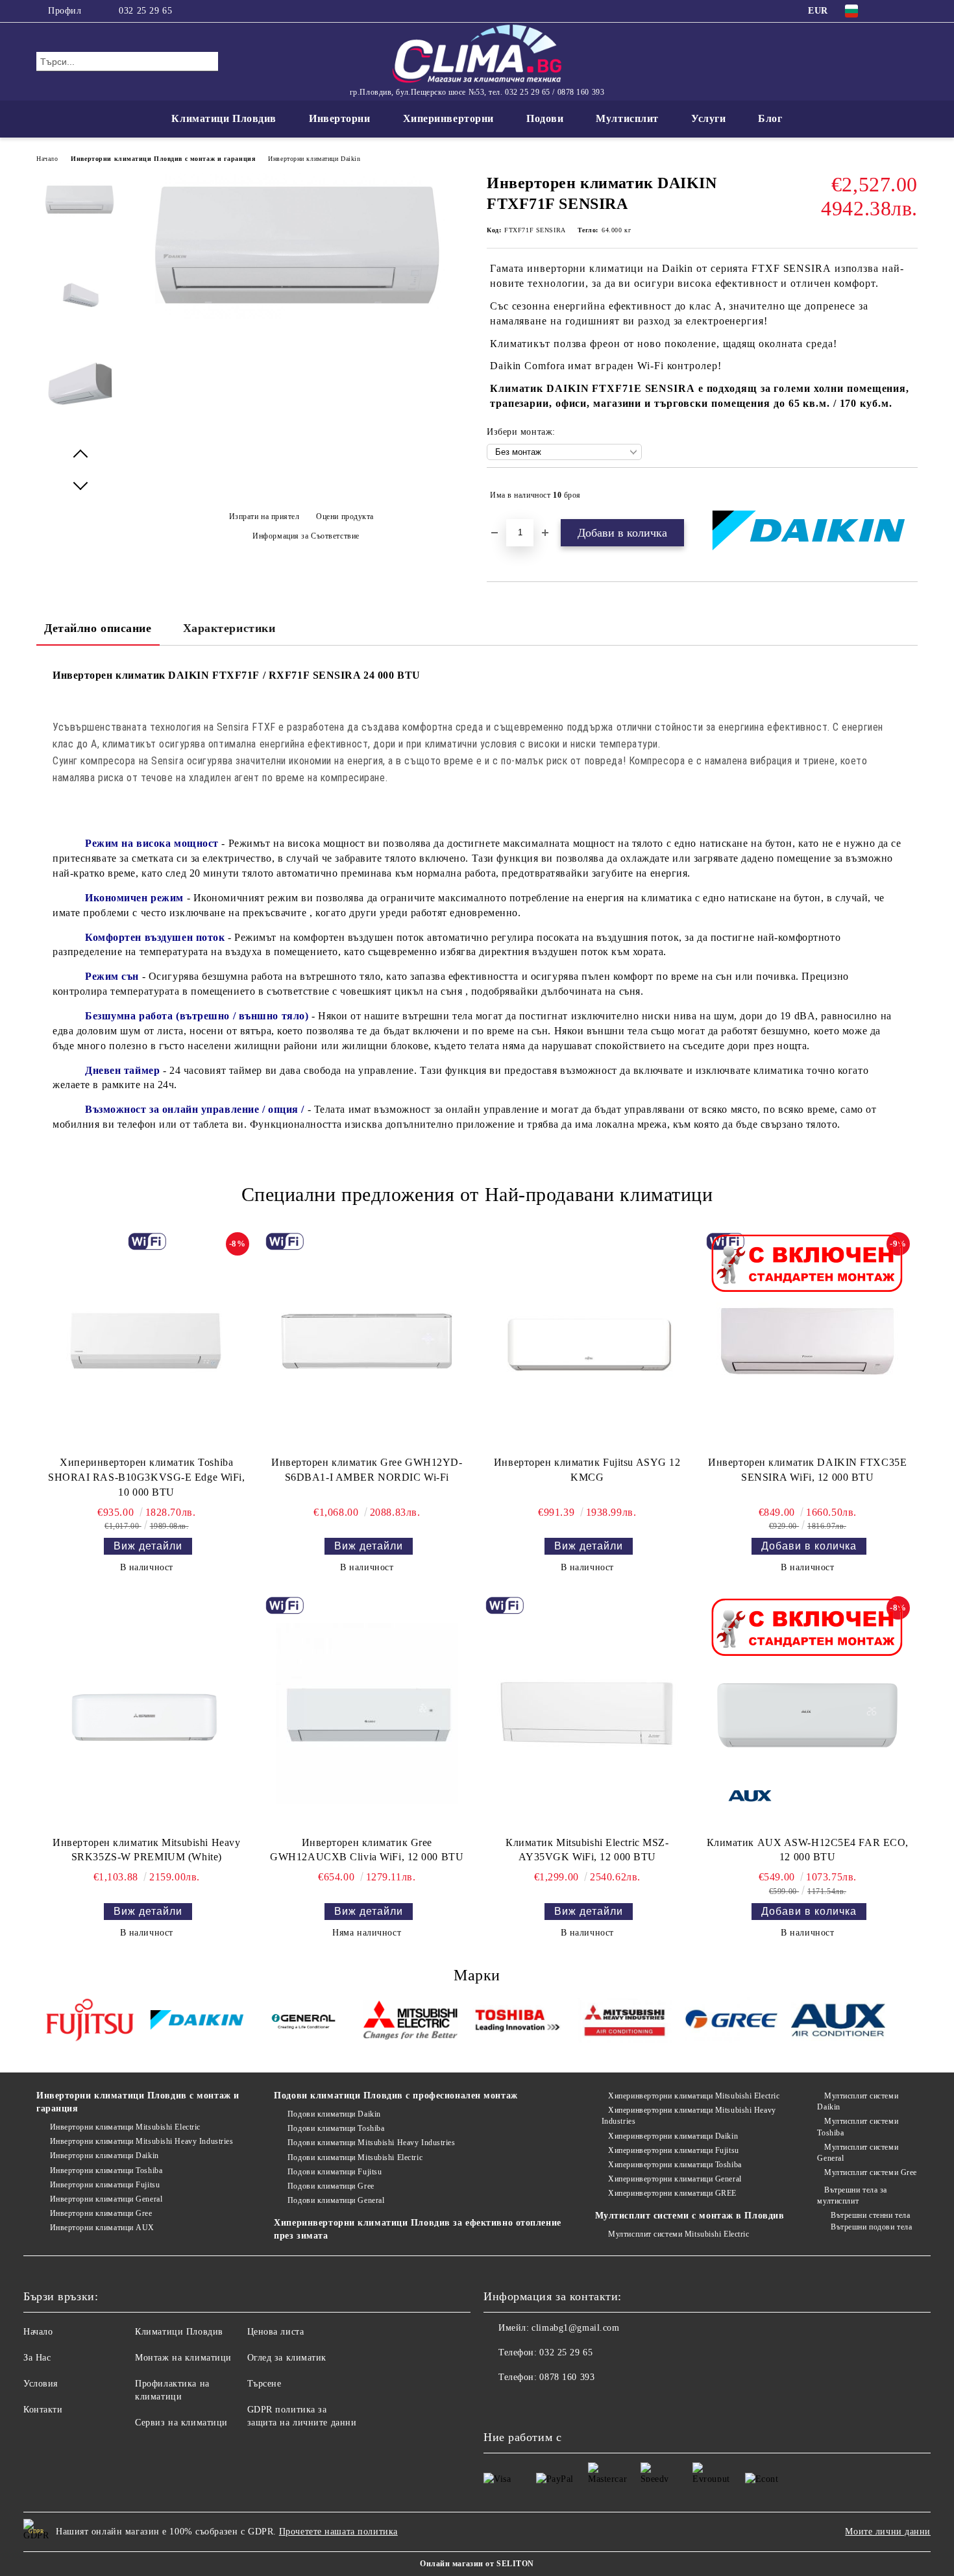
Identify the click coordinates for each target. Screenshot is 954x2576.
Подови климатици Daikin (334, 2114)
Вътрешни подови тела (871, 2227)
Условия (41, 2384)
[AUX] (838, 2022)
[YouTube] (911, 11)
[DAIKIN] (197, 2022)
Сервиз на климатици (181, 2423)
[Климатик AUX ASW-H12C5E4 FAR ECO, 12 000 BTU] (807, 1713)
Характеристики (229, 628)
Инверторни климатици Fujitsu (105, 2185)
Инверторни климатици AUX (102, 2228)
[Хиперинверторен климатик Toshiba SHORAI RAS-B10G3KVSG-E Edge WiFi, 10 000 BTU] (147, 1341)
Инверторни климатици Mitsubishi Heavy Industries (141, 2141)
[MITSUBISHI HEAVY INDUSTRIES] (625, 2022)
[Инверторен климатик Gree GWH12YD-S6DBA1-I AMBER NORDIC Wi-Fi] (367, 1341)
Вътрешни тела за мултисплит (852, 2195)
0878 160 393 (567, 2377)
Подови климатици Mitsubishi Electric (355, 2157)
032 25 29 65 (145, 11)
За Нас (37, 2358)
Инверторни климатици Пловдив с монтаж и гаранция (163, 159)
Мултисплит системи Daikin (858, 2101)
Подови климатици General (336, 2200)
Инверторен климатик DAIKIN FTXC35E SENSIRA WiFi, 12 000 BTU (807, 1470)
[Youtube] (522, 2403)
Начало (47, 159)
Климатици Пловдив (224, 118)
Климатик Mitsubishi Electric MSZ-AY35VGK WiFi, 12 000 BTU (587, 1850)
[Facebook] (891, 11)
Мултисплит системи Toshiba (858, 2127)
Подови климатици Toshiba (336, 2128)
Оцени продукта (345, 516)
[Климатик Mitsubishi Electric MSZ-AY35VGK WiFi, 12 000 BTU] (587, 1713)
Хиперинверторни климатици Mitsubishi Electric (694, 2096)
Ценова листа (276, 2332)
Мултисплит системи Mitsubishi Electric (679, 2234)
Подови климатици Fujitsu (335, 2172)
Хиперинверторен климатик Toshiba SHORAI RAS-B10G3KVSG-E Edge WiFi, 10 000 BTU (146, 1477)
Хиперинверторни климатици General (675, 2179)
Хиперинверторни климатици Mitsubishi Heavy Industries (689, 2116)
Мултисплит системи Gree (870, 2172)
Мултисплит (627, 118)
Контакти (43, 2410)
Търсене (264, 2384)
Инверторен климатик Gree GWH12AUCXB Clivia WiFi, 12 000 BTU (367, 1850)
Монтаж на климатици (183, 2358)
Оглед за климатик (287, 2358)
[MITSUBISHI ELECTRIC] (410, 2022)
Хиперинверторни (448, 118)
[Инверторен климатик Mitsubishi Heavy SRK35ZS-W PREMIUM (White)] (147, 1713)
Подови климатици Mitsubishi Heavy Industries (371, 2143)
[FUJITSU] (90, 2022)
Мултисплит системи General (858, 2153)
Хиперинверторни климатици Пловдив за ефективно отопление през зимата (417, 2229)
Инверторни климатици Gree (101, 2213)
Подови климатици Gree (331, 2186)
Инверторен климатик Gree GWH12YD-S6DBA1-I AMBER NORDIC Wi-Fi (367, 1470)
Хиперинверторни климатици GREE (672, 2193)
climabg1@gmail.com (575, 2328)
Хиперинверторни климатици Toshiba (675, 2165)
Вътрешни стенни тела (870, 2215)
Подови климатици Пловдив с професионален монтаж (396, 2096)
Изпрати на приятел (264, 516)
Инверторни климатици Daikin (314, 159)
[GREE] (732, 2022)
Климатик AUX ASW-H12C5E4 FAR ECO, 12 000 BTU (808, 1850)
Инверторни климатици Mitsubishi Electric (125, 2127)
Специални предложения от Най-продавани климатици (477, 1194)
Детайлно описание (98, 628)
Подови (545, 118)
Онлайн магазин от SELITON (477, 2564)
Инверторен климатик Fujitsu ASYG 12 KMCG (587, 1470)
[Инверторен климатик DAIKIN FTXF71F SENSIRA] (301, 316)
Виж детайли (148, 1546)
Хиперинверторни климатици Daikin (673, 2136)
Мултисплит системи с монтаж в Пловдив (690, 2216)
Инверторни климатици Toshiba (106, 2170)
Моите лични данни (888, 2532)
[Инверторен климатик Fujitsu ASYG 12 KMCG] (587, 1341)
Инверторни (340, 118)
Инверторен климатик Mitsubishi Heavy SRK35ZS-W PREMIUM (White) (146, 1850)
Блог (770, 118)
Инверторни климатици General (106, 2199)
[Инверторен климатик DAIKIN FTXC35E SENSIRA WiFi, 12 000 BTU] (807, 1341)
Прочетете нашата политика (338, 2532)
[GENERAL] (304, 2022)
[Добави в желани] (908, 495)
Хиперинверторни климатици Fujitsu (673, 2150)
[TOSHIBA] (518, 2022)
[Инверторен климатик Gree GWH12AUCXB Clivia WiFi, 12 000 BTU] (367, 1713)
